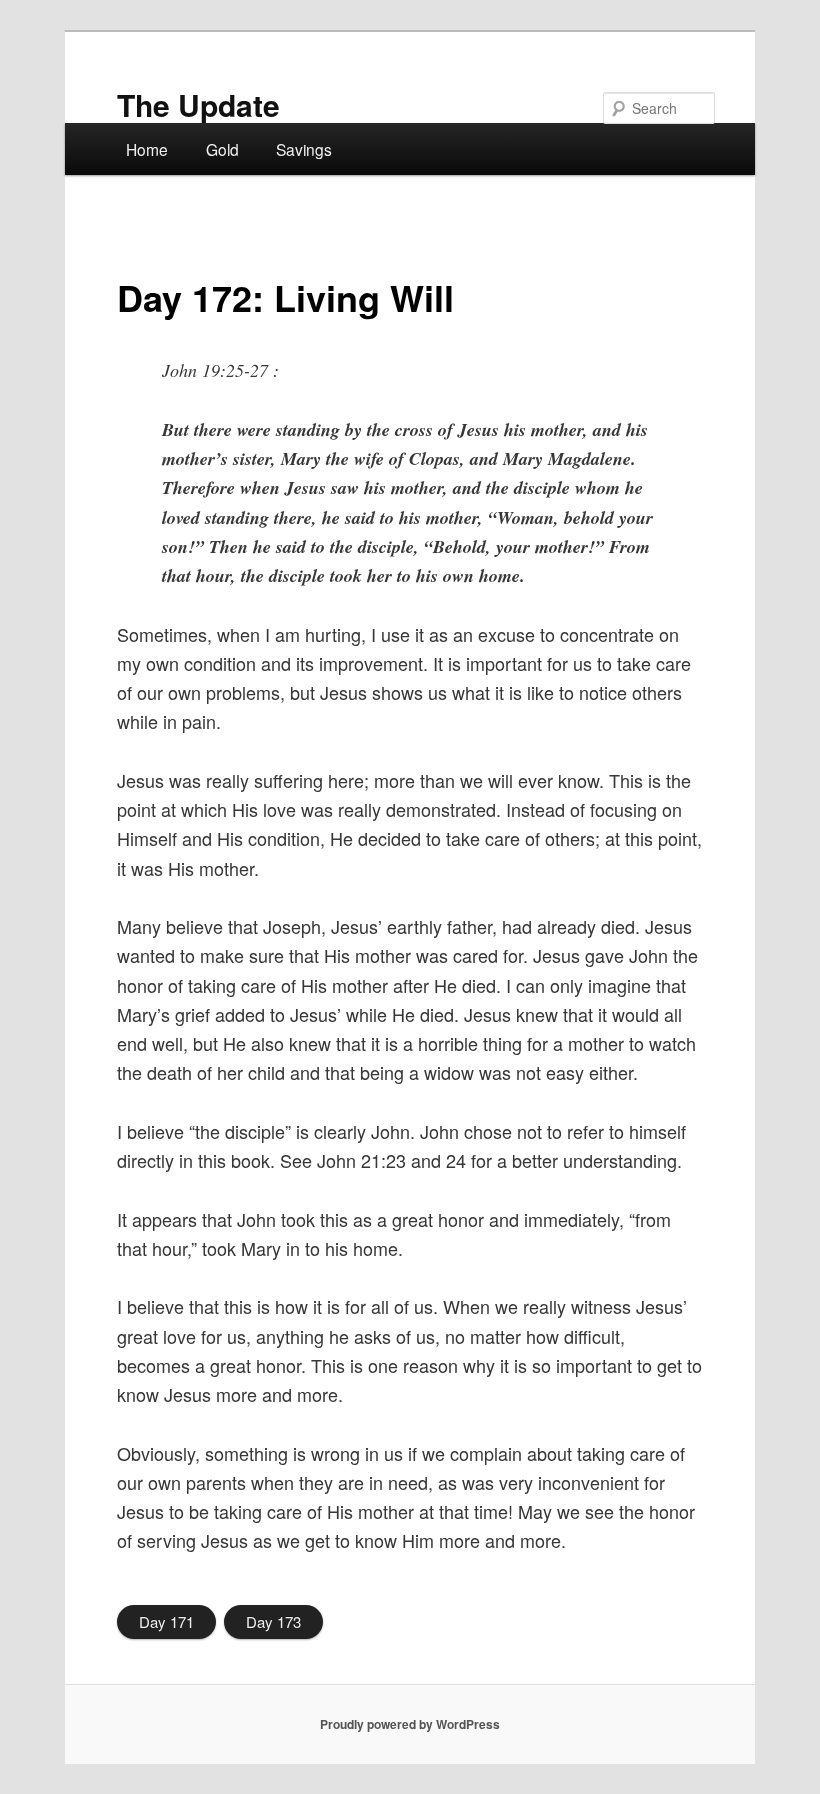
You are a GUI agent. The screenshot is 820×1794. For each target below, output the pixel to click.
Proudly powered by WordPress (410, 1724)
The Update (198, 104)
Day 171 (166, 1621)
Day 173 (273, 1621)
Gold (222, 149)
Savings (304, 149)
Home (147, 149)
